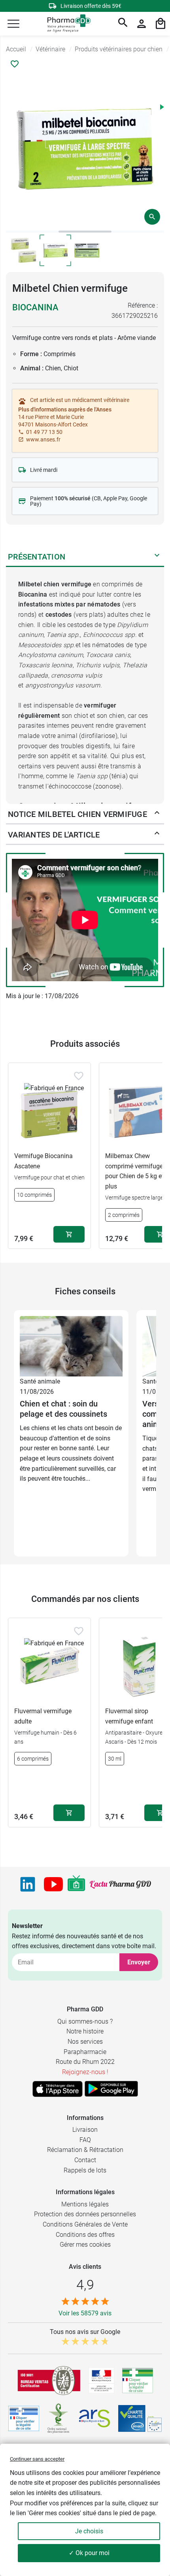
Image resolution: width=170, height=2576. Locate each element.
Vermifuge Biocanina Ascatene (43, 1161)
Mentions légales (85, 2204)
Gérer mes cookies (85, 2245)
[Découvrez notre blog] (120, 1884)
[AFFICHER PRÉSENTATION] (157, 557)
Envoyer (139, 1962)
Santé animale (40, 1381)
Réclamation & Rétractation (85, 2150)
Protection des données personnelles (85, 2214)
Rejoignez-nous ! (85, 2072)
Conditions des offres (85, 2235)
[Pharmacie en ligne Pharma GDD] (66, 24)
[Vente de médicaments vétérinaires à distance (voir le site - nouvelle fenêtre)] (24, 2419)
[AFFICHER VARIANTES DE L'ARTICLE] (157, 835)
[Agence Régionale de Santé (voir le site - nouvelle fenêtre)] (94, 2418)
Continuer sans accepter (37, 2459)
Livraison (85, 2130)
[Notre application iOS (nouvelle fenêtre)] (58, 2089)
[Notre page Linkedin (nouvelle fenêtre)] (28, 1884)
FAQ (85, 2140)
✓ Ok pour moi (89, 2553)
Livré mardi (44, 470)
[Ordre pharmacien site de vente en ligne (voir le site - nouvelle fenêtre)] (138, 2381)
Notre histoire (85, 2031)
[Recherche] (123, 24)
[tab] (32, 232)
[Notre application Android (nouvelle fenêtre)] (111, 2089)
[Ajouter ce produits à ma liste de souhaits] (15, 64)
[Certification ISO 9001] (49, 2381)
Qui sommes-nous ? (85, 2021)
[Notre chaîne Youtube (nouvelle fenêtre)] (53, 1884)
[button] (13, 24)
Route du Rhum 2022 (85, 2062)
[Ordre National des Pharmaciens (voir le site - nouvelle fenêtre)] (59, 2418)
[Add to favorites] (79, 1076)
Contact (85, 2160)
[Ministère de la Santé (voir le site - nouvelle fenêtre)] (101, 2380)
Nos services (85, 2042)
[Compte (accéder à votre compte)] (142, 24)
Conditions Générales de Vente (85, 2224)
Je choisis (89, 2531)
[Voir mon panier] (161, 24)
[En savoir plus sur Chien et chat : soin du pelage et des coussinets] (71, 1346)
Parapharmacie (85, 2052)
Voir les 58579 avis (85, 2313)
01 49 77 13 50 (44, 432)
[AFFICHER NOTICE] (157, 814)
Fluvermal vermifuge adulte (43, 1716)
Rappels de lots (85, 2170)
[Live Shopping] (76, 1884)
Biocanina (35, 307)
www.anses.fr (43, 439)
